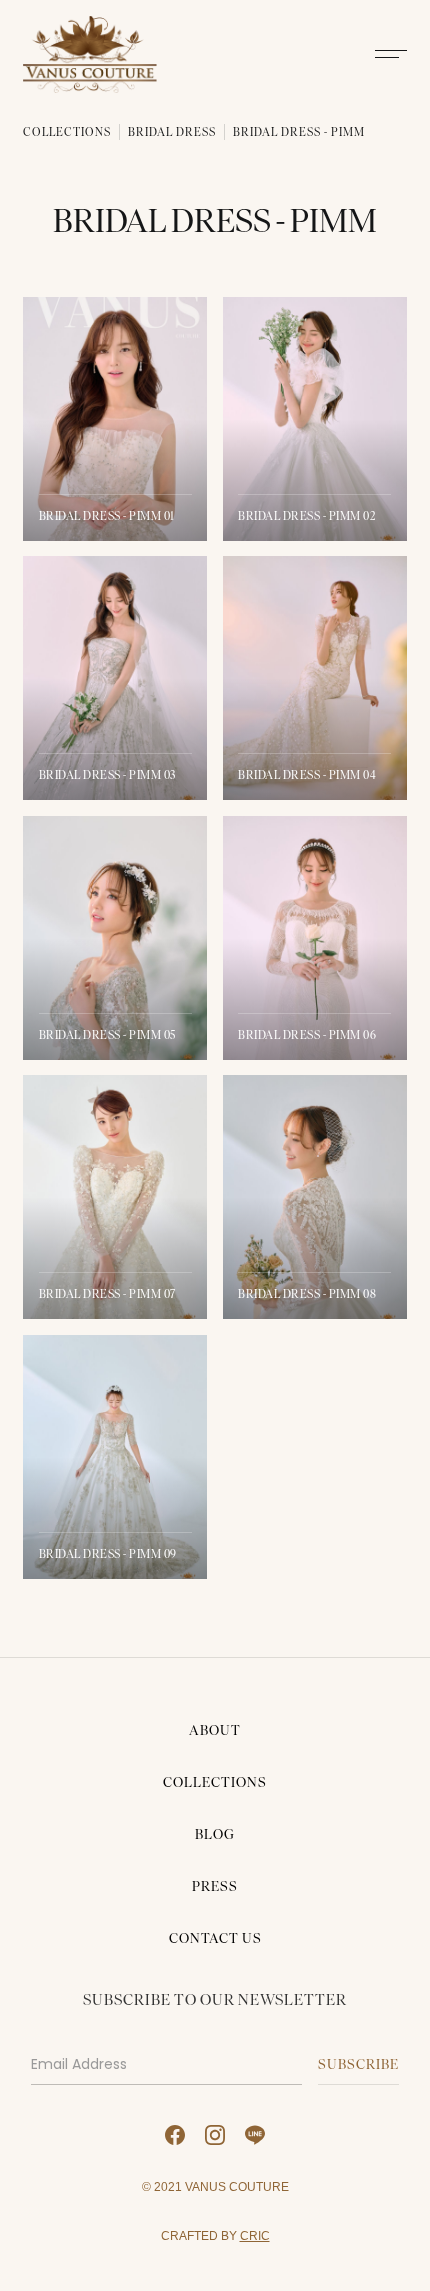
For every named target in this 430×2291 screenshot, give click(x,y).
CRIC (255, 2235)
